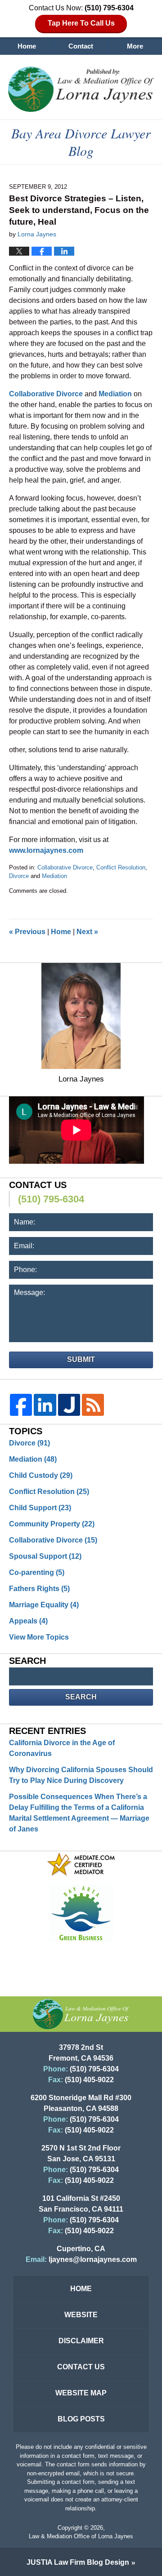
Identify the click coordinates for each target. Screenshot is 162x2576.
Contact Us (81, 2367)
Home (27, 46)
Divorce (19, 876)
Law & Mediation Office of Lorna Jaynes (81, 2536)
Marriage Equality (44, 1605)
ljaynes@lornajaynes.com (93, 2259)
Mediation (54, 876)
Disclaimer (81, 2341)
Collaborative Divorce (65, 867)
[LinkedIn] (45, 1405)
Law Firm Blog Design (78, 2562)
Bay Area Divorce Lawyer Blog (81, 89)
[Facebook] (21, 1405)
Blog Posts (81, 2419)
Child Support (40, 1508)
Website (81, 2315)
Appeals (28, 1621)
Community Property (52, 1524)
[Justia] (69, 1405)
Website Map (81, 2393)
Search (81, 1697)
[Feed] (93, 1405)
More (135, 46)
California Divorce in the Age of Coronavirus (62, 1748)
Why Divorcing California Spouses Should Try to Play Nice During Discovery (81, 1775)
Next (87, 932)
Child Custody (41, 1475)
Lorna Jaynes (81, 1079)
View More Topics (39, 1637)
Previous (27, 932)
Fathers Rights (39, 1589)
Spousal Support (45, 1556)
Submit (81, 1359)
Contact (81, 46)
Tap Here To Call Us (81, 23)
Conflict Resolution (121, 867)
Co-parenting (37, 1572)
